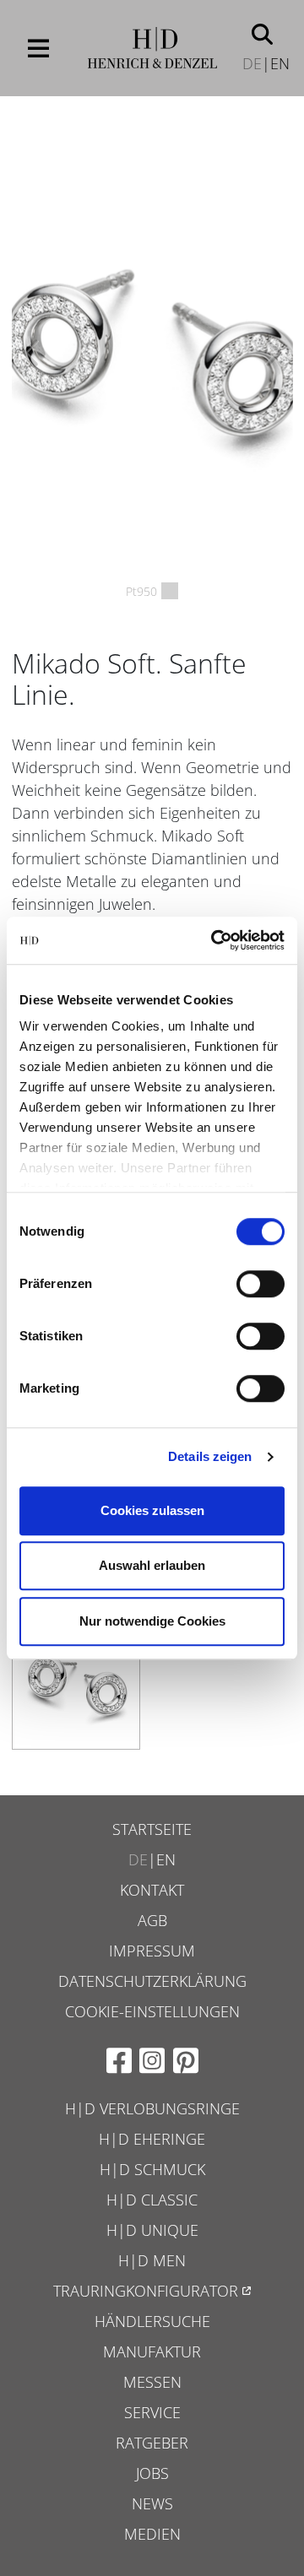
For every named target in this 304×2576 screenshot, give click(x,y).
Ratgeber (152, 2443)
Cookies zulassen (152, 1510)
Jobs (152, 2473)
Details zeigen (210, 1456)
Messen (152, 2382)
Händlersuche (152, 2321)
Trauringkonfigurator (146, 2291)
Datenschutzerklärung (152, 1981)
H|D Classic (152, 2200)
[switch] (261, 1284)
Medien (152, 2534)
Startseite (152, 1829)
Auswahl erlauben (152, 1565)
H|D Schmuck (152, 2169)
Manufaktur (152, 2351)
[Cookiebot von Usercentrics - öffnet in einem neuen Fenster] (214, 940)
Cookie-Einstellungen (152, 2011)
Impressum (152, 1951)
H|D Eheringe (152, 2139)
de (252, 63)
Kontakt (152, 1890)
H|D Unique (152, 2230)
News (152, 2503)
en (280, 63)
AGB (152, 1920)
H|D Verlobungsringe (152, 2108)
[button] (262, 33)
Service (152, 2412)
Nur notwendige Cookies (152, 1621)
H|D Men (152, 2260)
